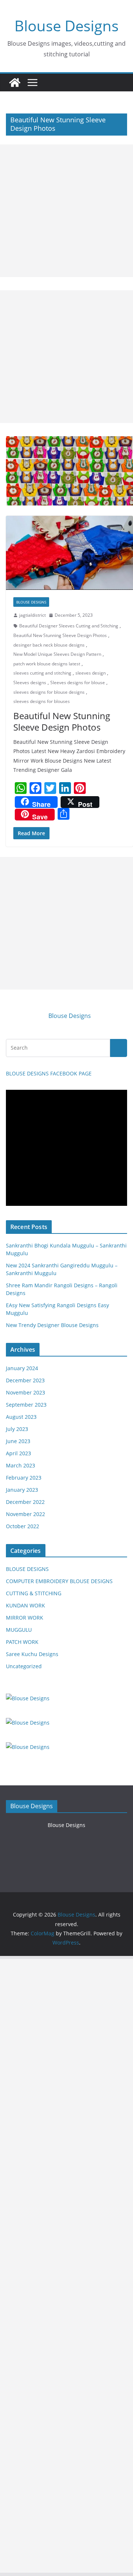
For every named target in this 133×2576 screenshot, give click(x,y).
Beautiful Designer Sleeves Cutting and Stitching (69, 626)
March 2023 (21, 1465)
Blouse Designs (66, 26)
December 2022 (25, 1502)
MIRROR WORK (25, 1618)
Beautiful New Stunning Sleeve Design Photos (60, 635)
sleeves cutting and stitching (42, 673)
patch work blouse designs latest (47, 664)
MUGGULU (19, 1630)
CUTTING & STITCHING (34, 1593)
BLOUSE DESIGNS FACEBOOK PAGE (49, 1073)
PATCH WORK (22, 1642)
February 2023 (24, 1478)
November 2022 (25, 1514)
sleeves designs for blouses (42, 701)
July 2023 (17, 1429)
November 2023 (25, 1392)
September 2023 (26, 1405)
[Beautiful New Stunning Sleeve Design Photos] (69, 553)
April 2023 (18, 1453)
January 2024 (22, 1368)
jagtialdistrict (33, 615)
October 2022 (23, 1526)
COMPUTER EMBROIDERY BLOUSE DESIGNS (59, 1581)
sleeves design (91, 673)
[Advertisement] (66, 211)
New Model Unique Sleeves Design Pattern (57, 654)
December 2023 (25, 1380)
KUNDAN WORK (25, 1605)
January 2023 (22, 1490)
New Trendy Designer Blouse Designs (52, 1325)
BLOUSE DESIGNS (31, 602)
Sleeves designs (30, 682)
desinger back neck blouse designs (49, 645)
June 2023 (18, 1441)
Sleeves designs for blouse (78, 682)
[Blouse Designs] (15, 83)
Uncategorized (24, 1666)
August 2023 (21, 1417)
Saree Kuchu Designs (32, 1654)
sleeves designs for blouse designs (49, 692)
